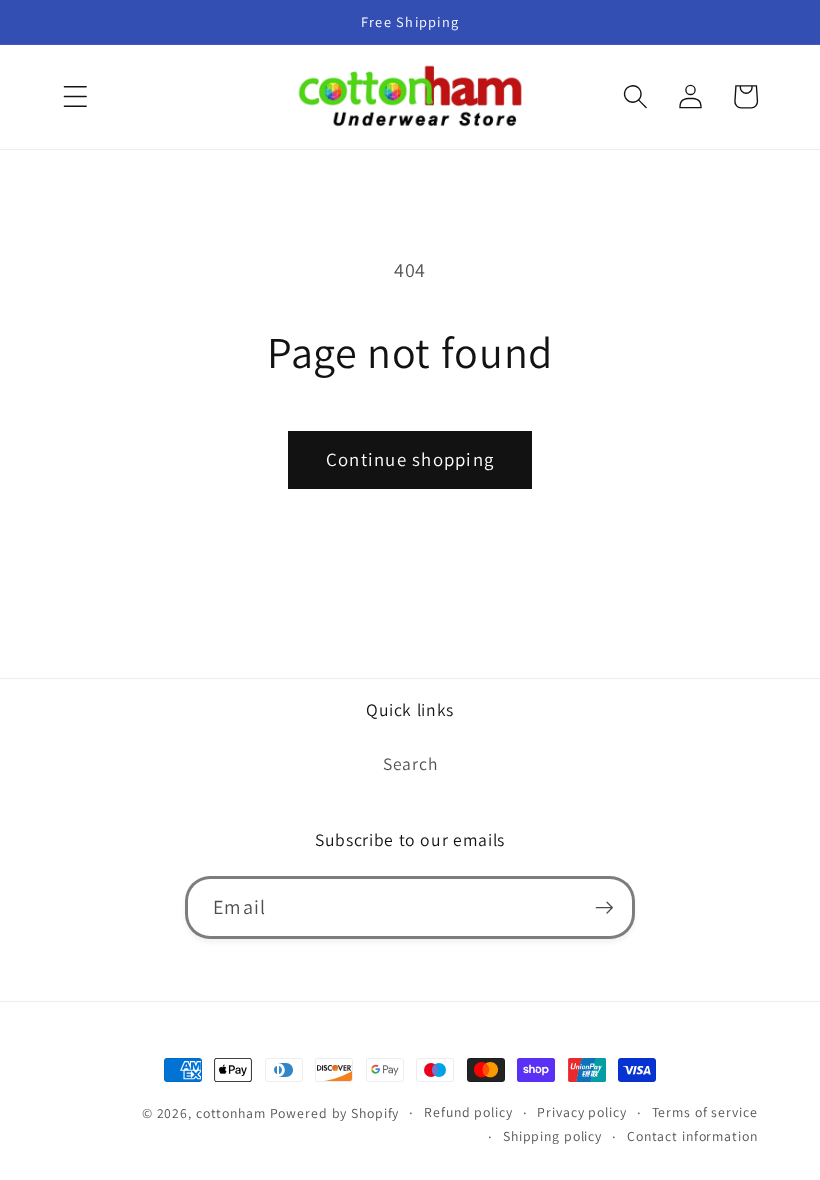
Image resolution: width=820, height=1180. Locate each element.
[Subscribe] (604, 907)
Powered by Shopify (335, 1113)
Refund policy (468, 1112)
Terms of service (705, 1112)
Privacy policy (581, 1112)
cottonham (231, 1113)
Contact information (692, 1136)
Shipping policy (552, 1136)
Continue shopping (410, 459)
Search (410, 763)
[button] (75, 96)
